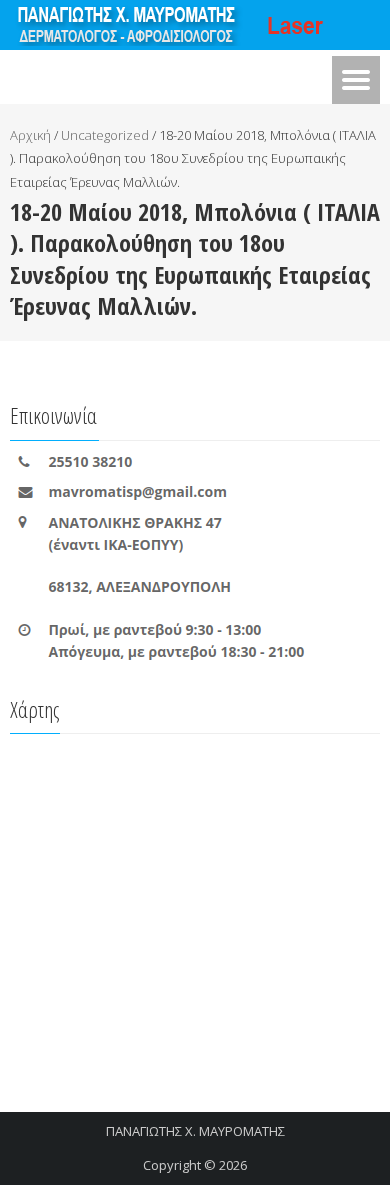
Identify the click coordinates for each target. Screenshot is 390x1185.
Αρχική (30, 135)
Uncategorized (105, 135)
